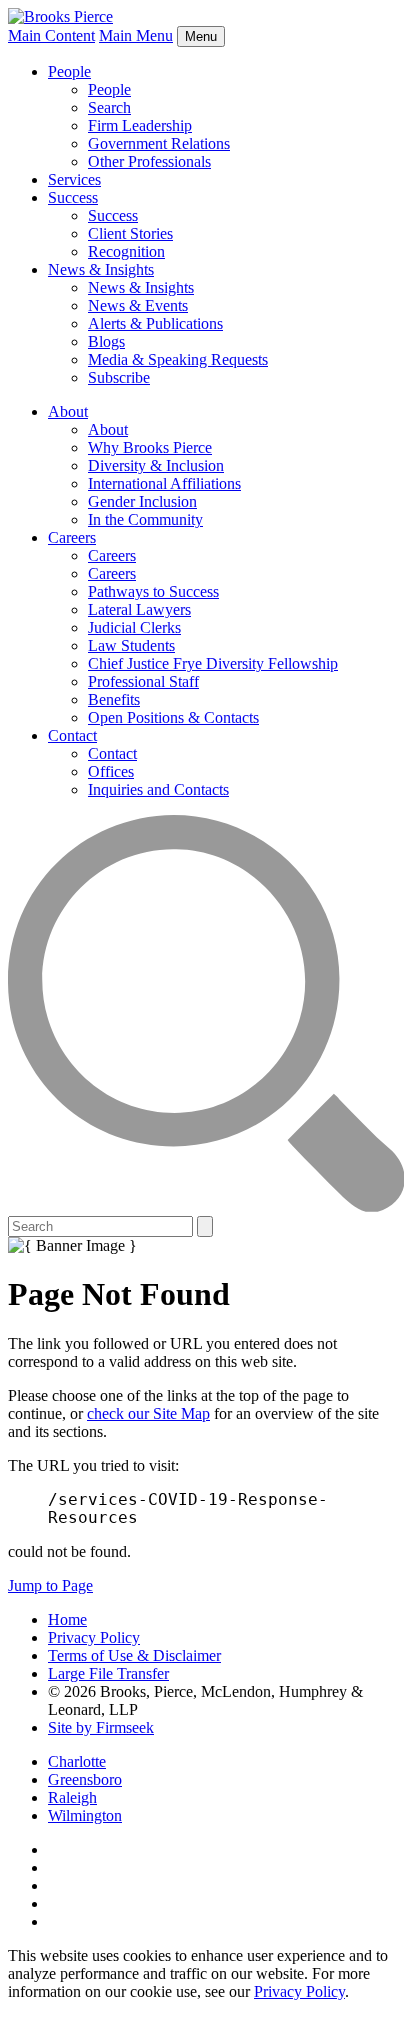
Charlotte (77, 1761)
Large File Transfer (108, 1673)
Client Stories (130, 233)
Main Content (51, 35)
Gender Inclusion (142, 501)
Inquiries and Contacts (158, 789)
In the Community (145, 519)
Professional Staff (143, 681)
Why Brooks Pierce (150, 447)
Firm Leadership (140, 125)
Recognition (126, 251)
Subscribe (119, 377)
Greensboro (85, 1779)
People (69, 71)
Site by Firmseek (101, 1727)
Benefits (114, 699)
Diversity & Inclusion (156, 465)
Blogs (106, 341)
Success (73, 197)
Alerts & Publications (155, 323)
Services (74, 179)
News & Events (138, 305)
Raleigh (72, 1797)
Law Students (131, 645)
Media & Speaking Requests (178, 359)
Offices (111, 771)
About (68, 411)
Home (67, 1619)
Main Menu (136, 35)
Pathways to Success (153, 591)
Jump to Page (50, 1585)
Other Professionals (149, 161)
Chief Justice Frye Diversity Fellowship (213, 663)
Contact (72, 735)
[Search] (206, 1206)
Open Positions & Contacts (173, 717)
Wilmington (85, 1815)
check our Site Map (148, 1413)
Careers (72, 537)
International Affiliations (164, 483)
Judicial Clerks (134, 627)
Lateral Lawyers (139, 609)
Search (109, 107)
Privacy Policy (94, 1637)
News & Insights (101, 269)
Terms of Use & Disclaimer (134, 1655)
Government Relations (159, 143)
